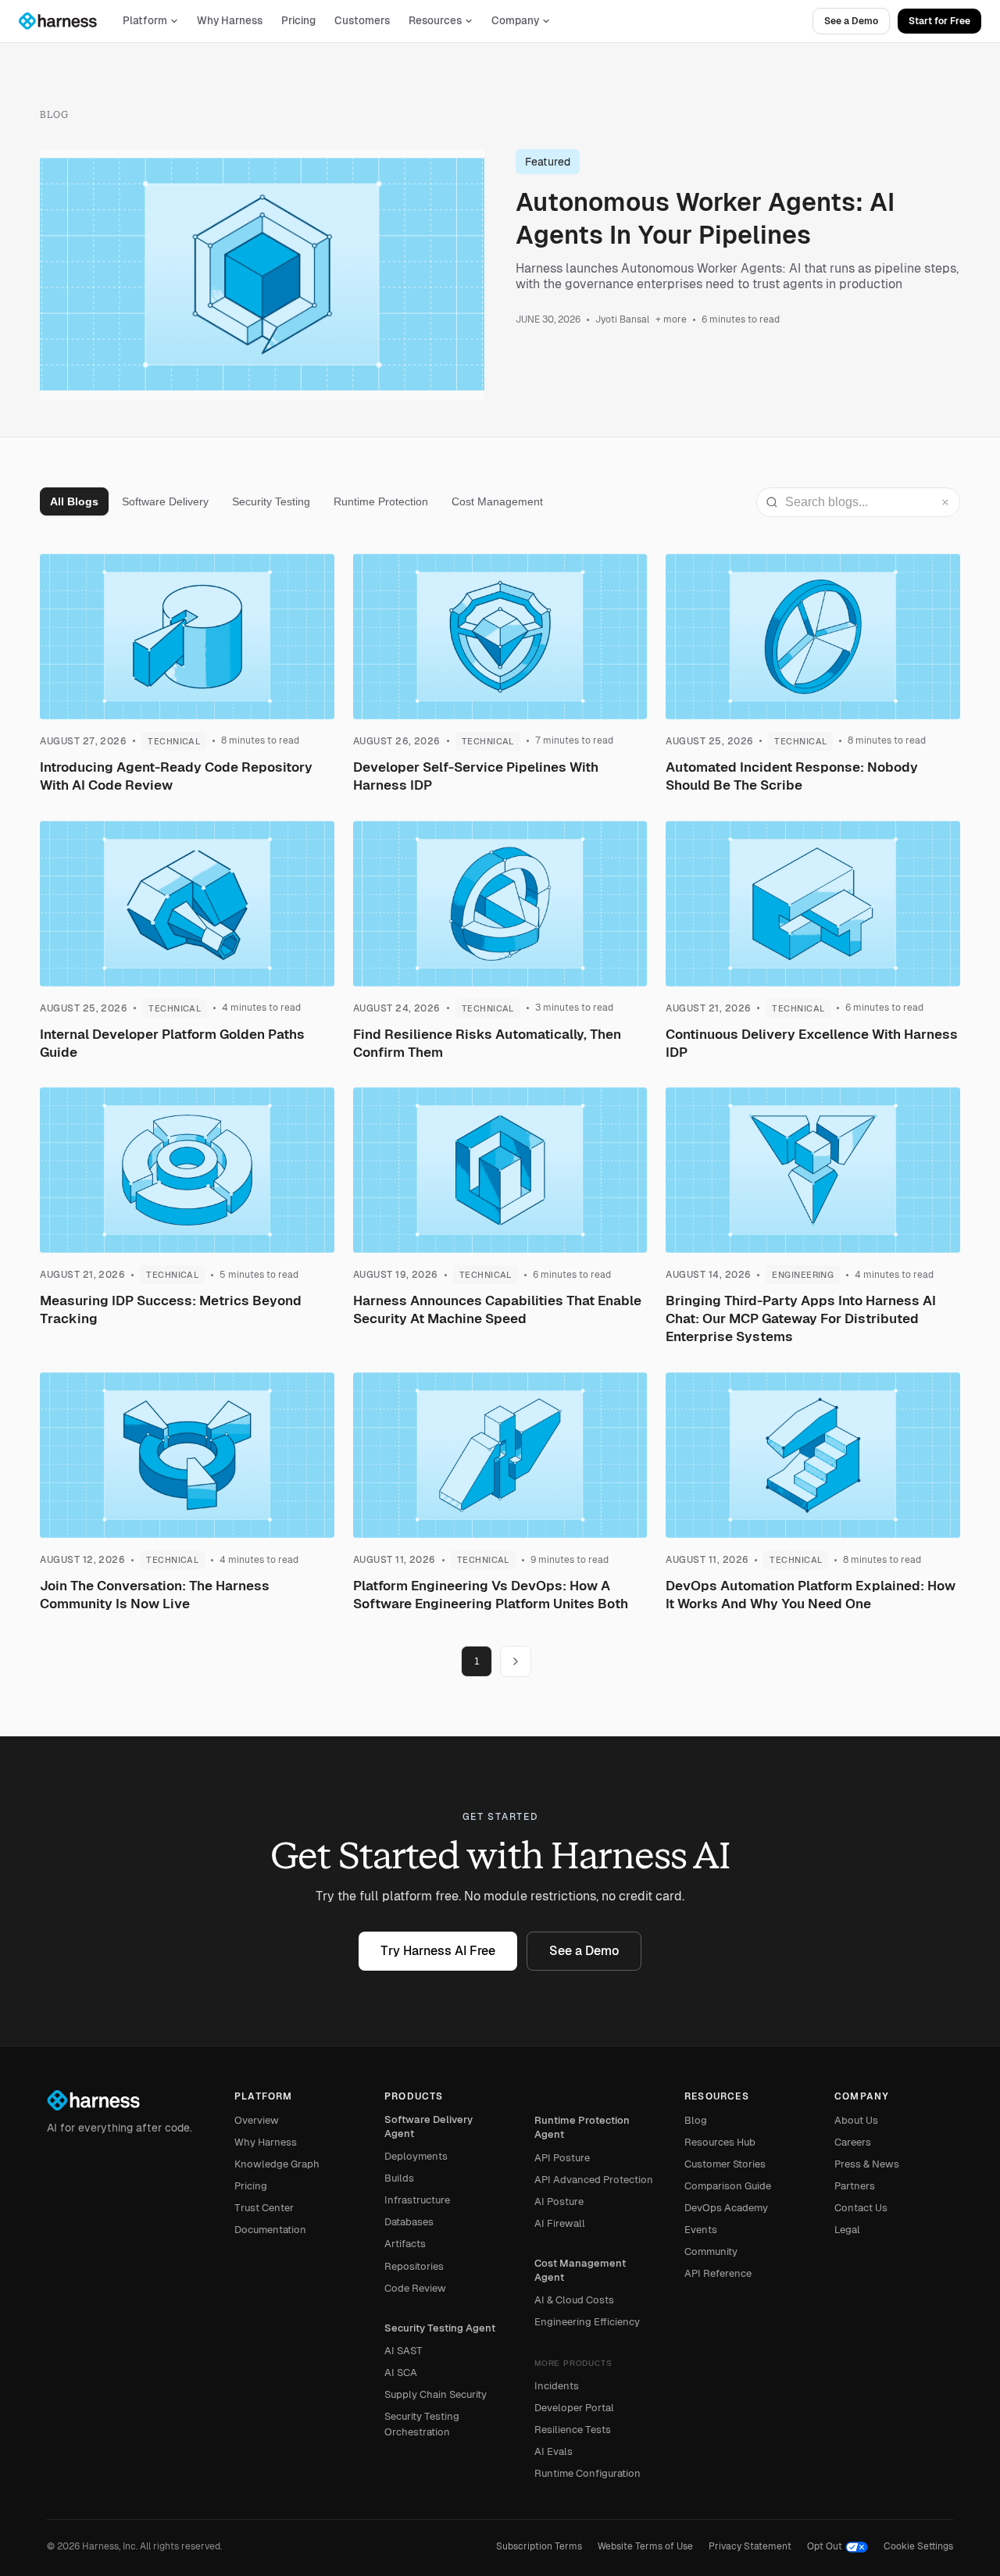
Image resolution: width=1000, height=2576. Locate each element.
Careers (853, 2142)
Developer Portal (574, 2408)
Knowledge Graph (277, 2164)
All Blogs (74, 501)
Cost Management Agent (580, 2270)
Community (711, 2251)
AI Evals (554, 2451)
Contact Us (861, 2208)
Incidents (557, 2386)
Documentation (270, 2230)
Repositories (414, 2266)
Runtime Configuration (587, 2473)
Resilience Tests (573, 2430)
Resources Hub (720, 2142)
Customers (362, 21)
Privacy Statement (750, 2546)
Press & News (867, 2164)
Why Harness (230, 21)
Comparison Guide (728, 2186)
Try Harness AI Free (438, 1951)
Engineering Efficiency (587, 2322)
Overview (257, 2120)
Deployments (416, 2156)
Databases (409, 2222)
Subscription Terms (539, 2546)
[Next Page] (516, 1661)
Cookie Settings (918, 2546)
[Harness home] (65, 21)
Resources (435, 21)
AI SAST (404, 2351)
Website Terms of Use (645, 2546)
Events (701, 2230)
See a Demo (851, 21)
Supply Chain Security (436, 2394)
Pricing (298, 21)
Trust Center (264, 2208)
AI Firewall (560, 2223)
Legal (847, 2230)
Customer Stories (725, 2164)
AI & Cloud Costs (574, 2300)
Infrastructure (417, 2200)
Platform (145, 21)
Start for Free (939, 21)
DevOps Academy (726, 2208)
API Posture (562, 2158)
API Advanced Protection (594, 2180)
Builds (399, 2178)
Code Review (415, 2288)
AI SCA (401, 2373)
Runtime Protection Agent (582, 2127)
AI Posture (559, 2201)
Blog (696, 2120)
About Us (856, 2120)
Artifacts (405, 2244)
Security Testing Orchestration (422, 2424)
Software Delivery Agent (429, 2126)
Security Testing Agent (440, 2328)
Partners (855, 2186)
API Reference (718, 2273)
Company (515, 21)
